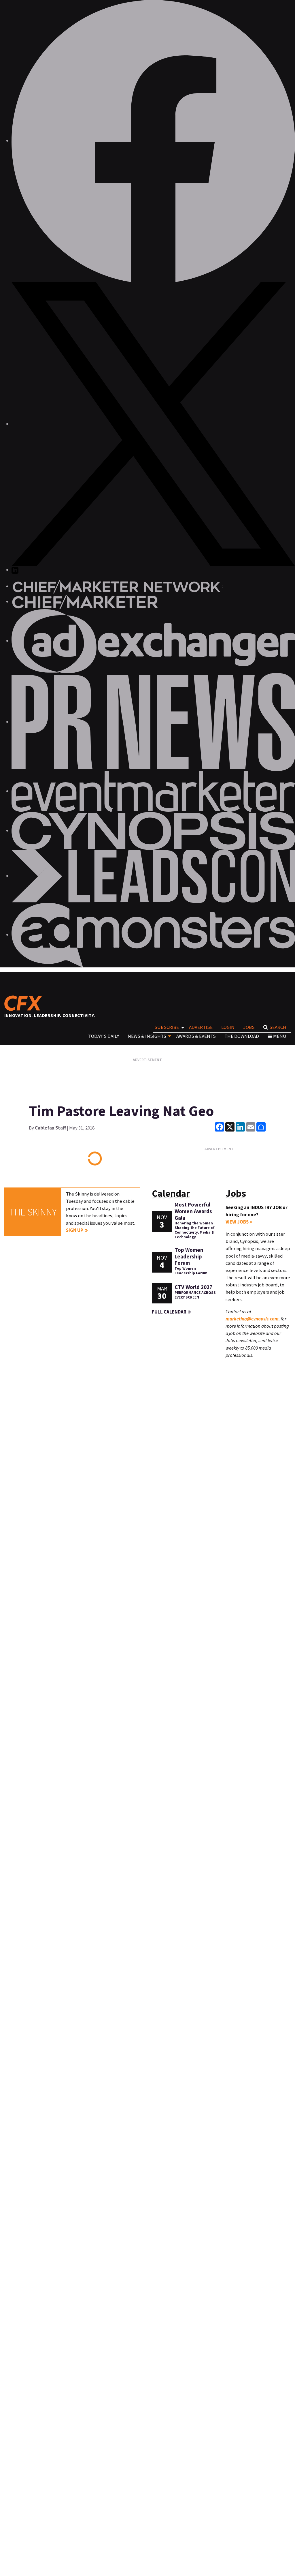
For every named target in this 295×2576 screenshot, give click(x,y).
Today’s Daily (104, 1036)
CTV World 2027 (193, 1287)
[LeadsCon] (153, 876)
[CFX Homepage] (25, 1003)
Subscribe (167, 1027)
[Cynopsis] (153, 830)
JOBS (249, 1027)
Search (278, 1027)
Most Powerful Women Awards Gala (193, 1211)
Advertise (201, 1027)
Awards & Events (196, 1036)
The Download (242, 1036)
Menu (280, 1036)
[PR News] (153, 722)
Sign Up (75, 1230)
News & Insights (147, 1036)
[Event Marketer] (153, 791)
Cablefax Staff (50, 1128)
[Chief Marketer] (85, 601)
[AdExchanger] (153, 641)
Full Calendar (169, 1312)
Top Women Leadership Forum (189, 1256)
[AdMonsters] (153, 935)
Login (228, 1027)
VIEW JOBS (238, 1222)
